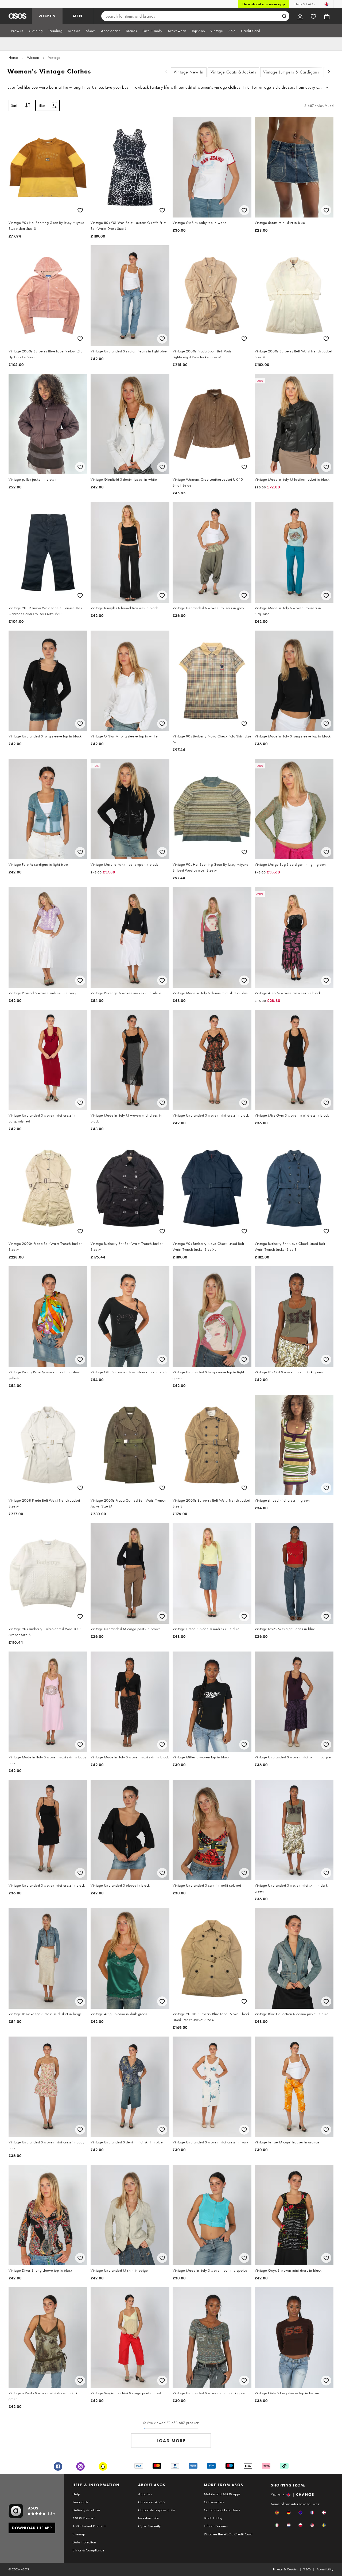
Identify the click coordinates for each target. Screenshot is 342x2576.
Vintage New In (189, 72)
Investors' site (148, 2518)
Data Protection (84, 2542)
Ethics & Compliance (88, 2550)
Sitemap (79, 2534)
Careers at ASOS (151, 2502)
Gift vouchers (214, 2502)
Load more (171, 2441)
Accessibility (325, 2569)
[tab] (17, 31)
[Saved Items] (313, 16)
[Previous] (166, 72)
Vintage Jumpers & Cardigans (291, 72)
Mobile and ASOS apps (222, 2494)
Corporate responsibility (157, 2510)
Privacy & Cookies (285, 2569)
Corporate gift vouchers (222, 2510)
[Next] (329, 72)
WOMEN (47, 16)
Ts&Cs (307, 2569)
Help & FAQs (305, 4)
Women (33, 57)
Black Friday (213, 2518)
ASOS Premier (83, 2518)
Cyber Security (149, 2526)
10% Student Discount (89, 2526)
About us (145, 2494)
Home (13, 57)
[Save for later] (80, 210)
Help (76, 2494)
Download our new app (264, 4)
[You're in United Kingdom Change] (327, 4)
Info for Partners (216, 2526)
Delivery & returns (86, 2510)
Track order (81, 2502)
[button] (277, 2513)
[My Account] (300, 16)
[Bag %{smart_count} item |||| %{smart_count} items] (327, 16)
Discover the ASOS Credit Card (228, 2534)
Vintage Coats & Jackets (233, 72)
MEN (78, 16)
